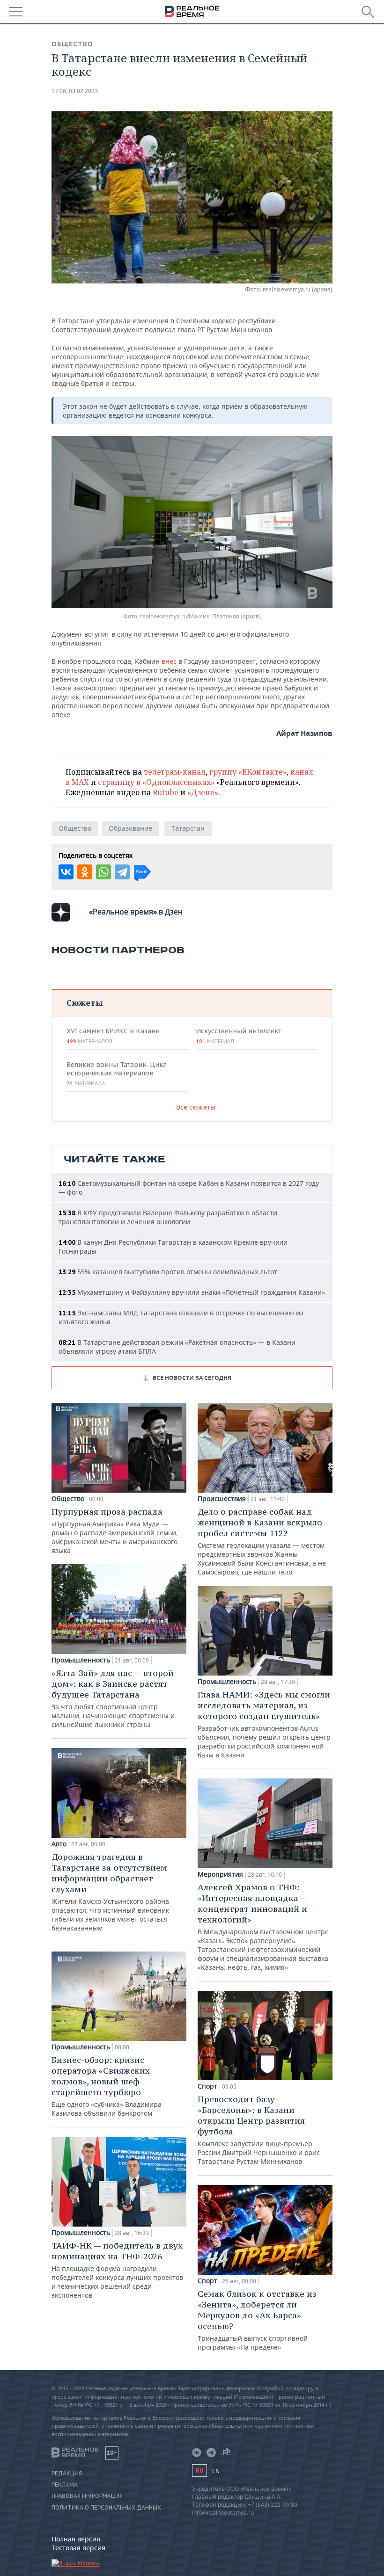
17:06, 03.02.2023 (75, 91)
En (216, 2471)
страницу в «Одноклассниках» (156, 782)
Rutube (166, 792)
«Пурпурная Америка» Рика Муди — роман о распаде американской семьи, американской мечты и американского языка (115, 1531)
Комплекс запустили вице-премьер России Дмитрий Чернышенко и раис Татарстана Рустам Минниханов (259, 2130)
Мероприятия (220, 1874)
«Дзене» (203, 792)
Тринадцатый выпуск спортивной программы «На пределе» (257, 2320)
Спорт (207, 2086)
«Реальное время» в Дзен (136, 912)
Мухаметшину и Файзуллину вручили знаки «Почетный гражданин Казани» (192, 1292)
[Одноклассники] (85, 872)
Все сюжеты (196, 1107)
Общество (72, 44)
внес (169, 661)
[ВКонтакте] (66, 872)
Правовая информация (87, 2496)
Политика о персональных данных (106, 2508)
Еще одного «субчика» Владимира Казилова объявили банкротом (107, 2086)
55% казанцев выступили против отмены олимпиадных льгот (168, 1272)
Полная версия (76, 2539)
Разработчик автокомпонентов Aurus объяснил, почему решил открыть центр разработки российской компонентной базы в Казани (264, 1724)
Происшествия (222, 1499)
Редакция (67, 2474)
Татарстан (188, 828)
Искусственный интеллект (238, 1036)
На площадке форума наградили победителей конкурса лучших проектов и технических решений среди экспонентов (117, 2270)
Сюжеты (85, 1003)
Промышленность (81, 1660)
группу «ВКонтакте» (248, 772)
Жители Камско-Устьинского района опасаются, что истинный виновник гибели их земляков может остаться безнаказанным (110, 1892)
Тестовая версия (78, 2548)
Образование (130, 828)
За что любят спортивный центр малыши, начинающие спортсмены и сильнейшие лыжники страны (113, 1698)
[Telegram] (122, 872)
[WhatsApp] (103, 872)
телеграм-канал (175, 772)
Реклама (65, 2485)
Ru (199, 2471)
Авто (59, 1844)
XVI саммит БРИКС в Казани (113, 1036)
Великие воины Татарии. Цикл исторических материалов (117, 1074)
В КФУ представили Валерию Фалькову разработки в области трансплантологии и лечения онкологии (168, 1217)
